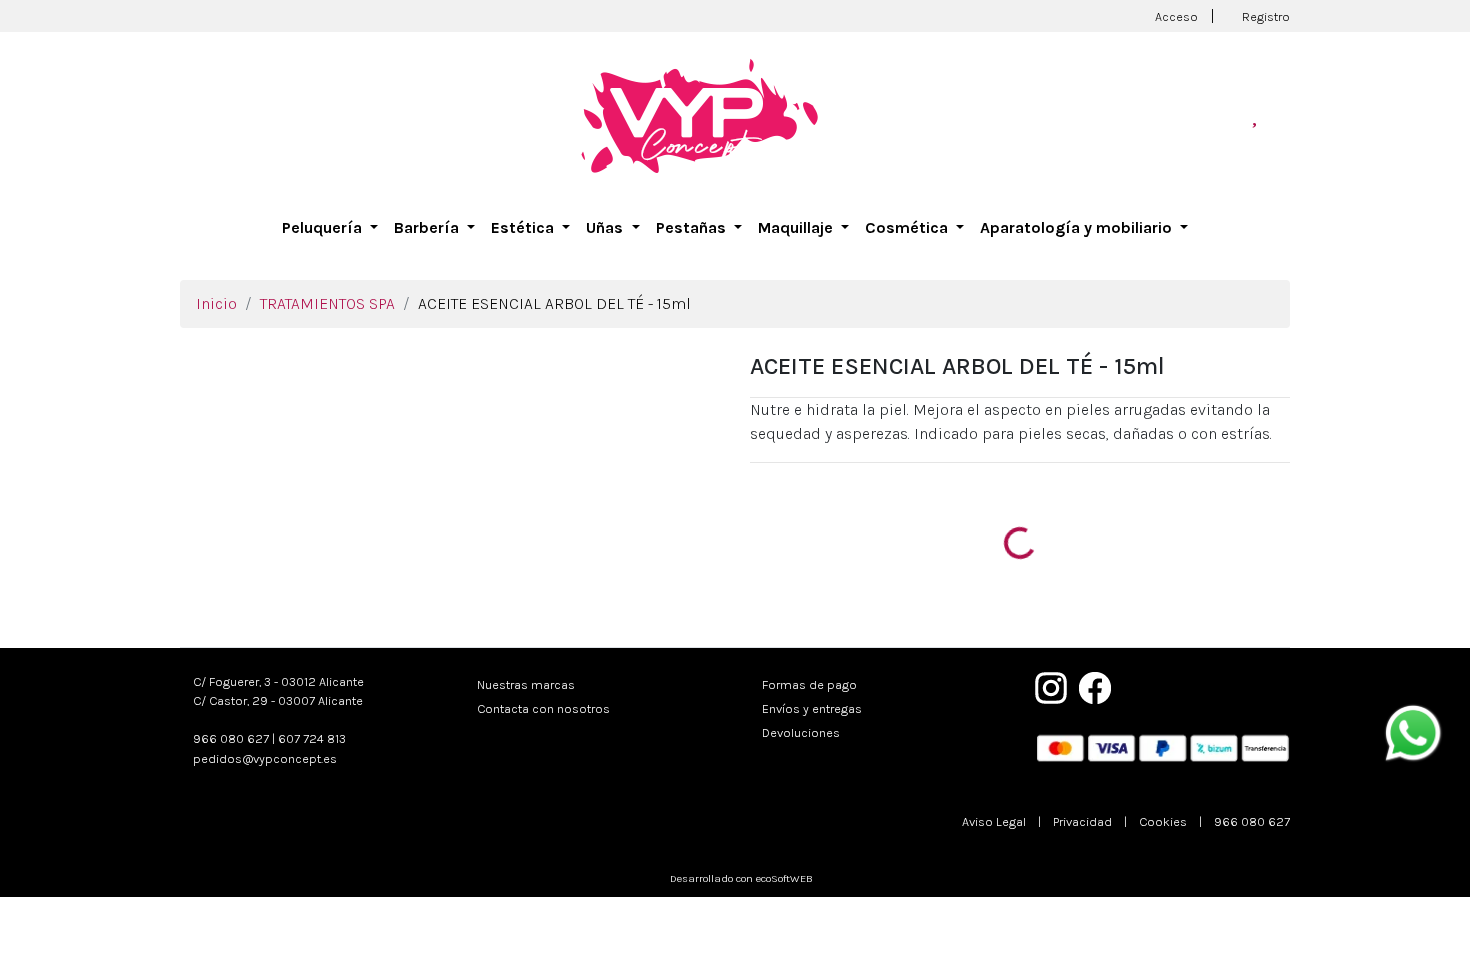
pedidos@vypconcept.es (265, 758)
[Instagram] (1051, 686)
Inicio (216, 303)
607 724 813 (312, 738)
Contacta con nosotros (543, 708)
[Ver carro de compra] (1282, 115)
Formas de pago (809, 684)
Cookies (1163, 821)
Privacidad (1082, 821)
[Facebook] (1095, 686)
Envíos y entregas (812, 708)
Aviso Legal (994, 821)
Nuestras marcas (526, 684)
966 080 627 (231, 738)
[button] (330, 228)
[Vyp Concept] (700, 114)
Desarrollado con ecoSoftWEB (740, 878)
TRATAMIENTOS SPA (327, 303)
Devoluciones (801, 732)
